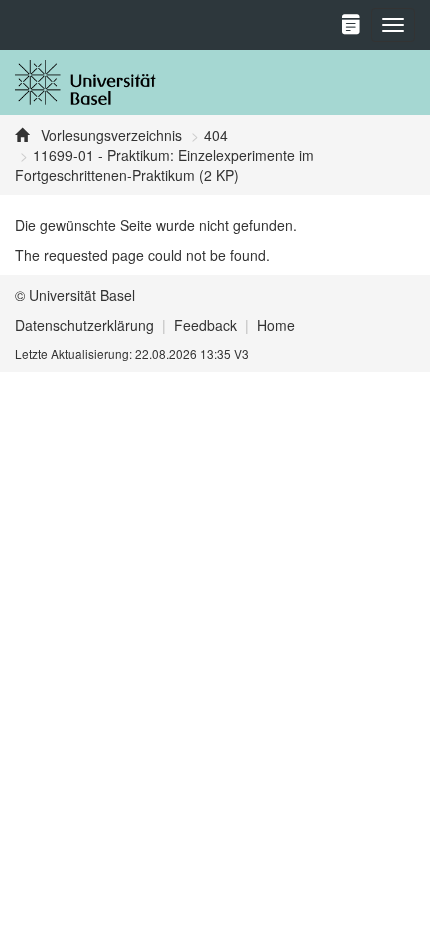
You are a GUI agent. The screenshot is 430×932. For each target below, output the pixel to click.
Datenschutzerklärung (84, 325)
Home (276, 325)
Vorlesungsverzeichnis (109, 135)
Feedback (205, 325)
